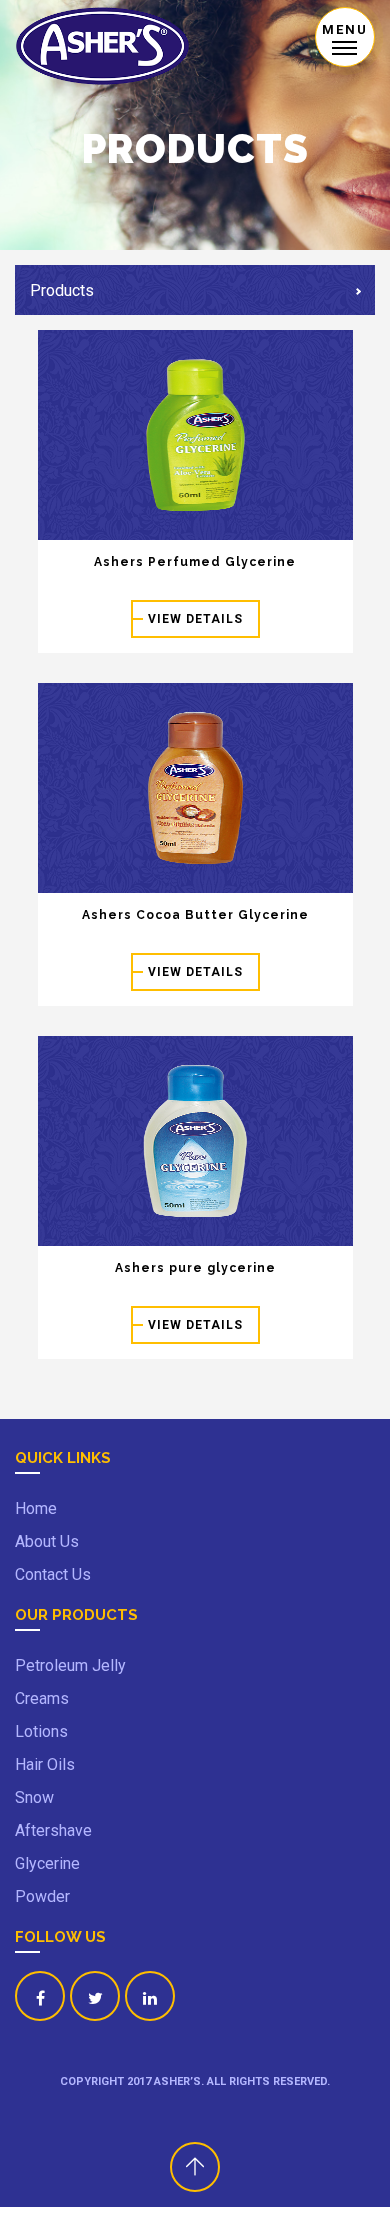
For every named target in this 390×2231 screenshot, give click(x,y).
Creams (42, 1698)
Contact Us (53, 1574)
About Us (47, 1541)
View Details (195, 619)
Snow (34, 1797)
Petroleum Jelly (70, 1665)
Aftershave (53, 1830)
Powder (42, 1896)
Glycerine (47, 1863)
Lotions (41, 1731)
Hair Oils (45, 1764)
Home (36, 1508)
